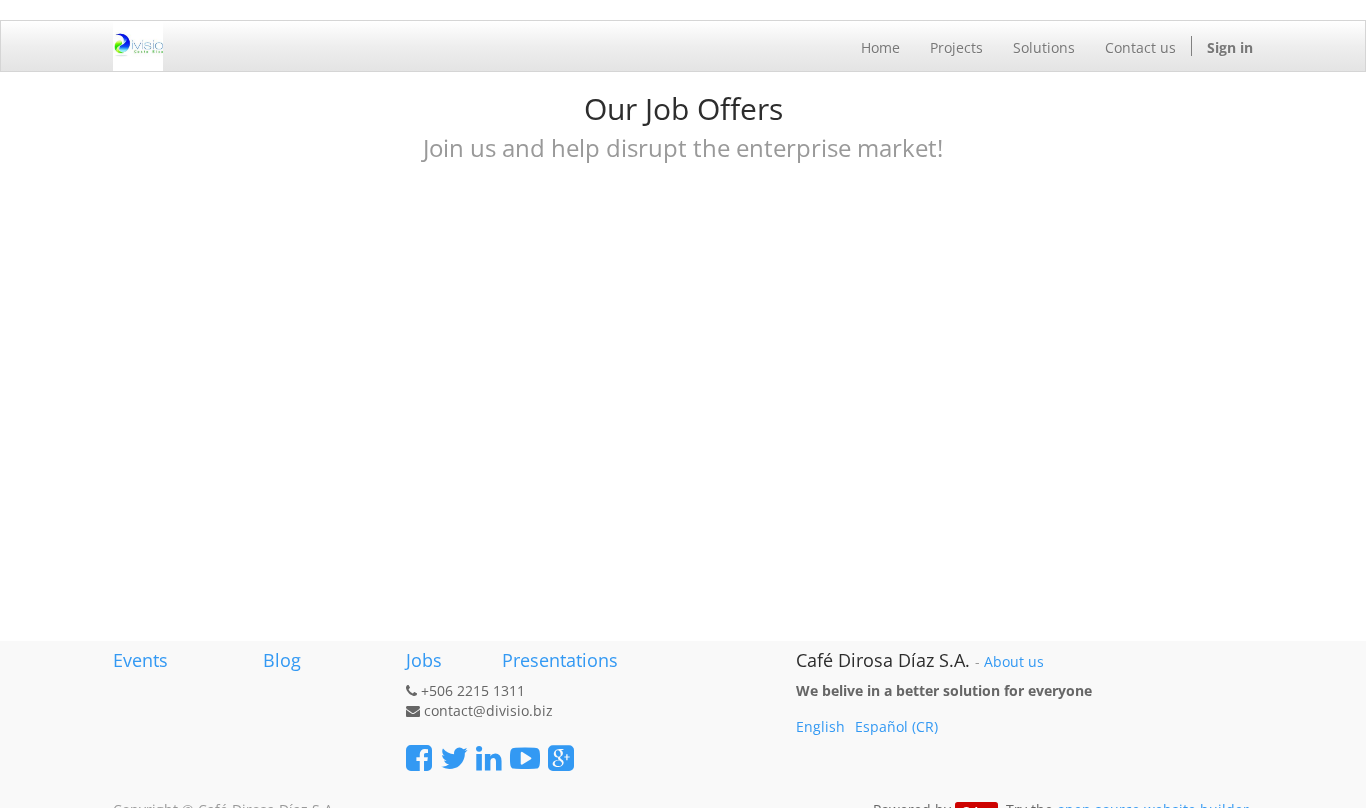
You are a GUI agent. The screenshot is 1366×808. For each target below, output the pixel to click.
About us (1014, 662)
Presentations (557, 660)
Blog (282, 660)
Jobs (424, 660)
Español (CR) (896, 726)
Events (140, 660)
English (820, 726)
